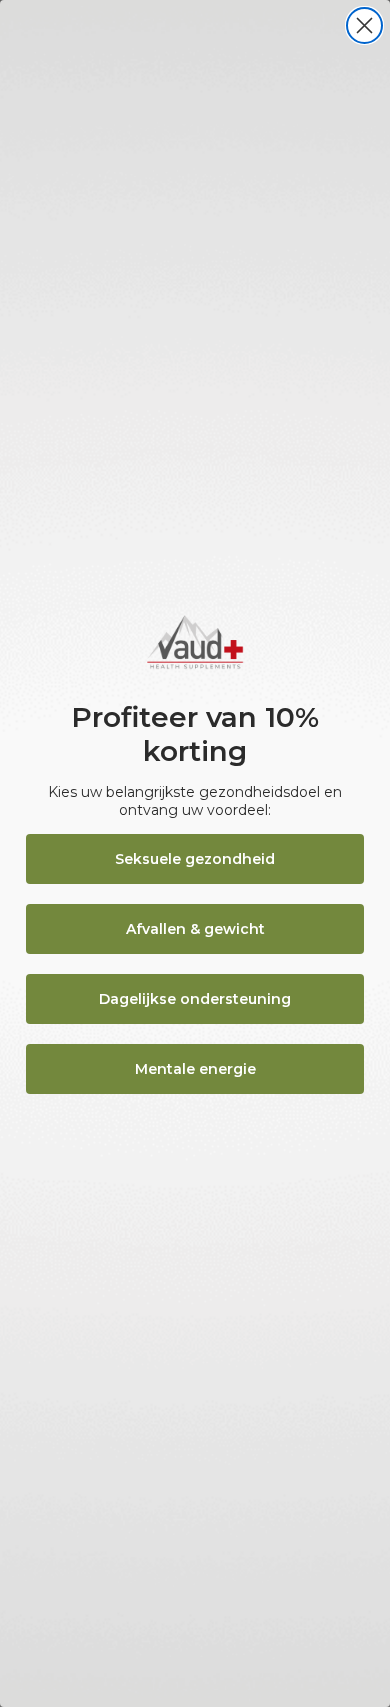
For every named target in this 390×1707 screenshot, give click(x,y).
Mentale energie (195, 1069)
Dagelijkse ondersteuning (195, 999)
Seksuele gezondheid (195, 859)
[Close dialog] (364, 25)
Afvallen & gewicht (195, 929)
